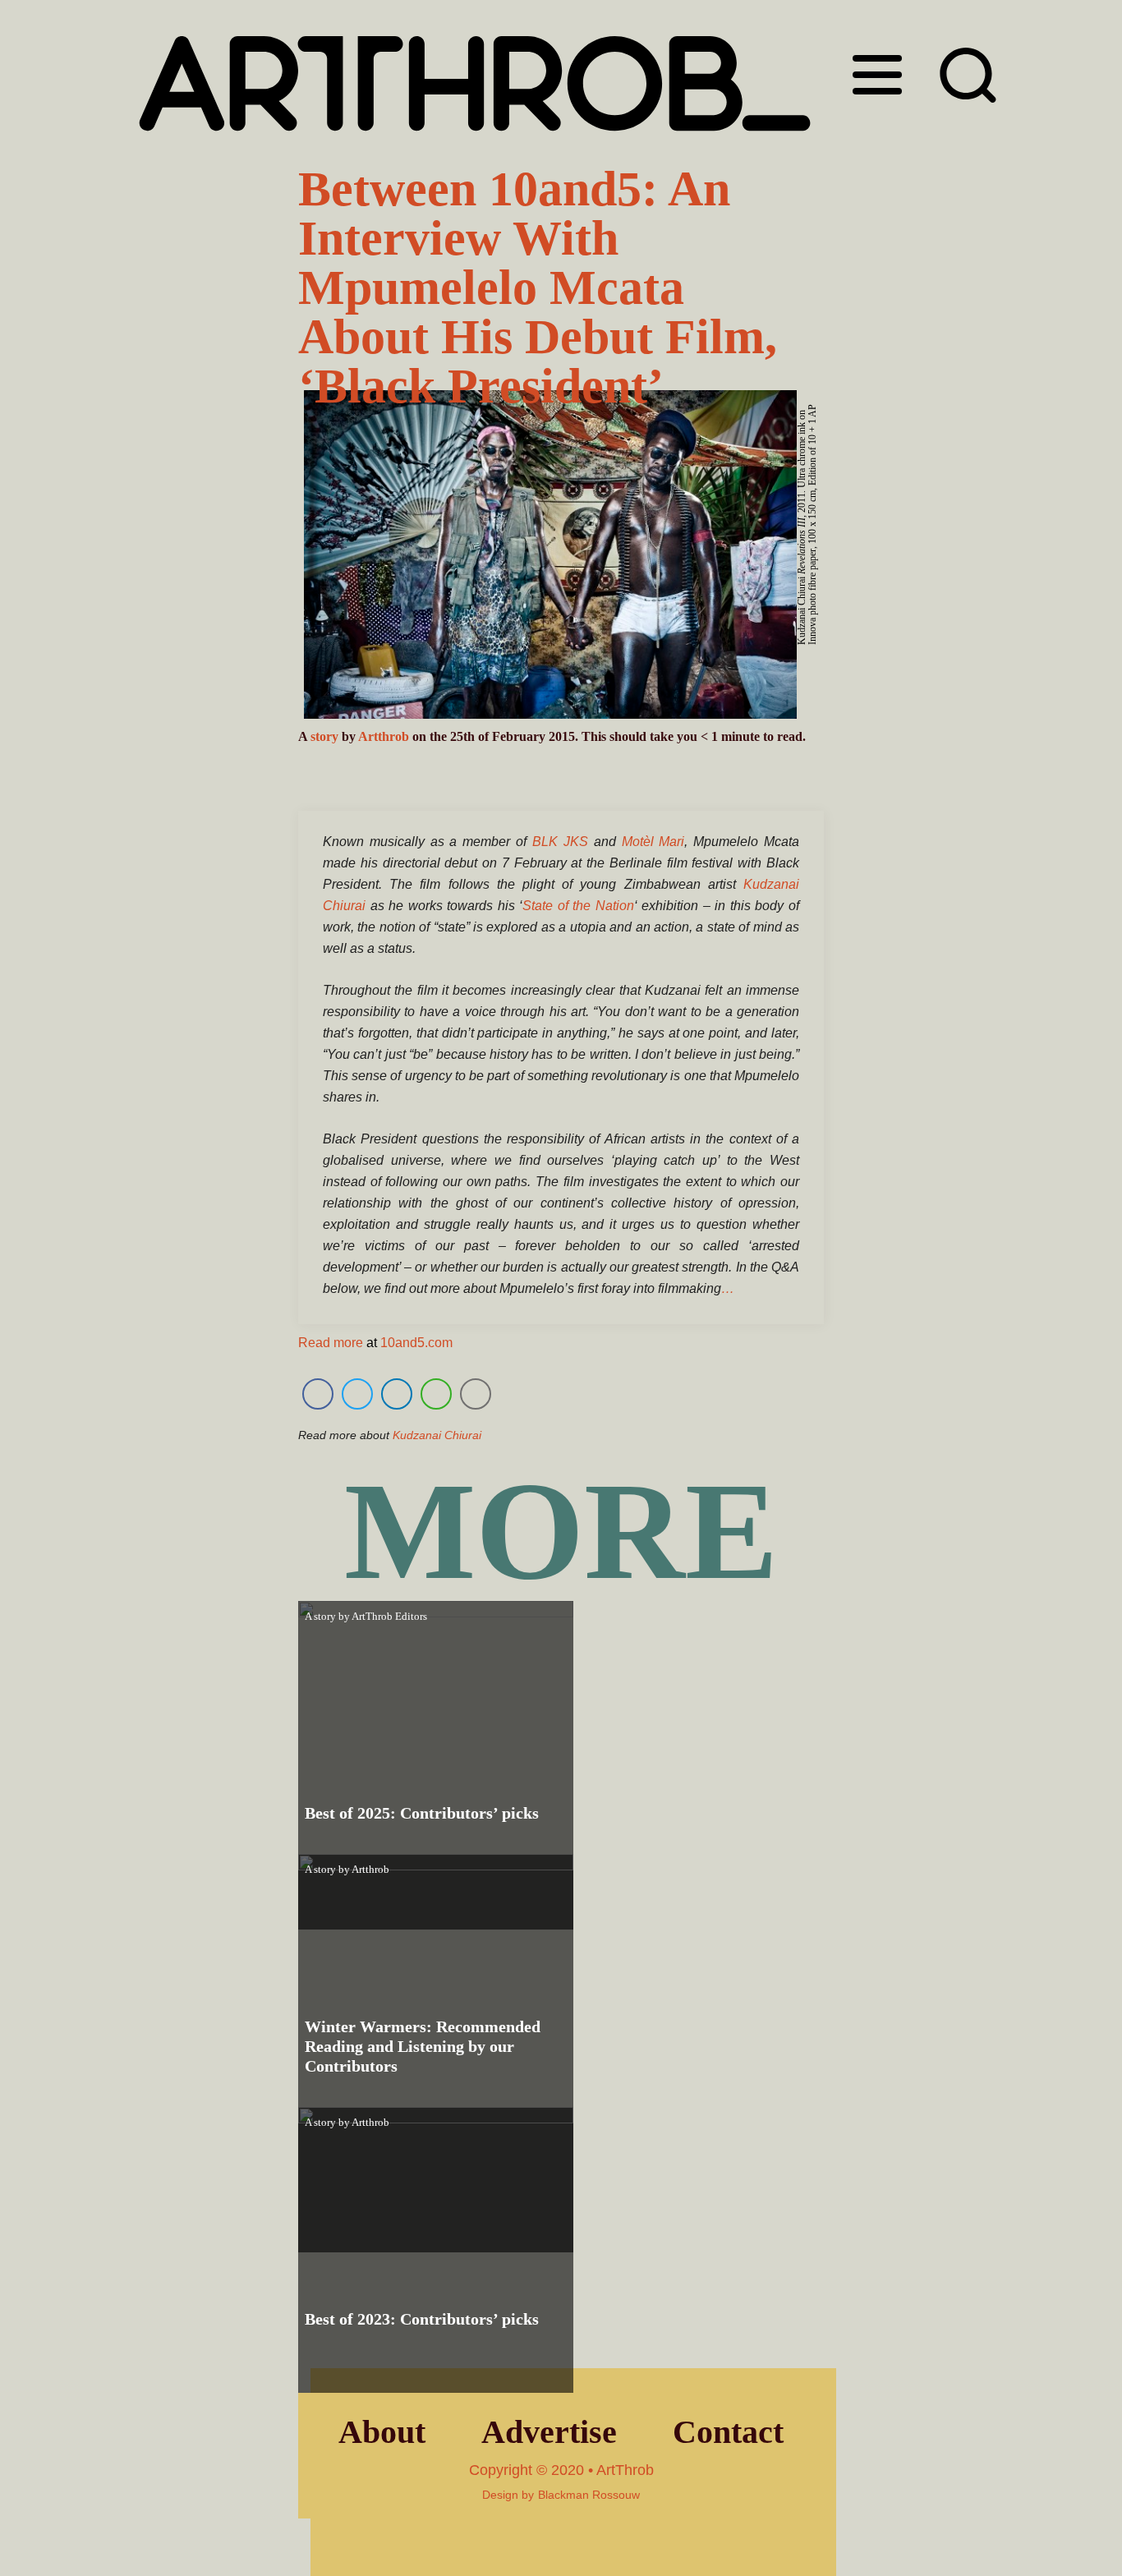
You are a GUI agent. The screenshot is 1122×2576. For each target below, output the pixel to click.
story (324, 736)
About (382, 2432)
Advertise (549, 2432)
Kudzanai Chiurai (437, 1435)
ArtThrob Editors (389, 1616)
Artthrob (384, 736)
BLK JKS (560, 842)
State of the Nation (578, 906)
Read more (331, 1343)
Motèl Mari (653, 842)
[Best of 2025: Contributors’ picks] (436, 1765)
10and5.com (416, 1343)
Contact (728, 2432)
